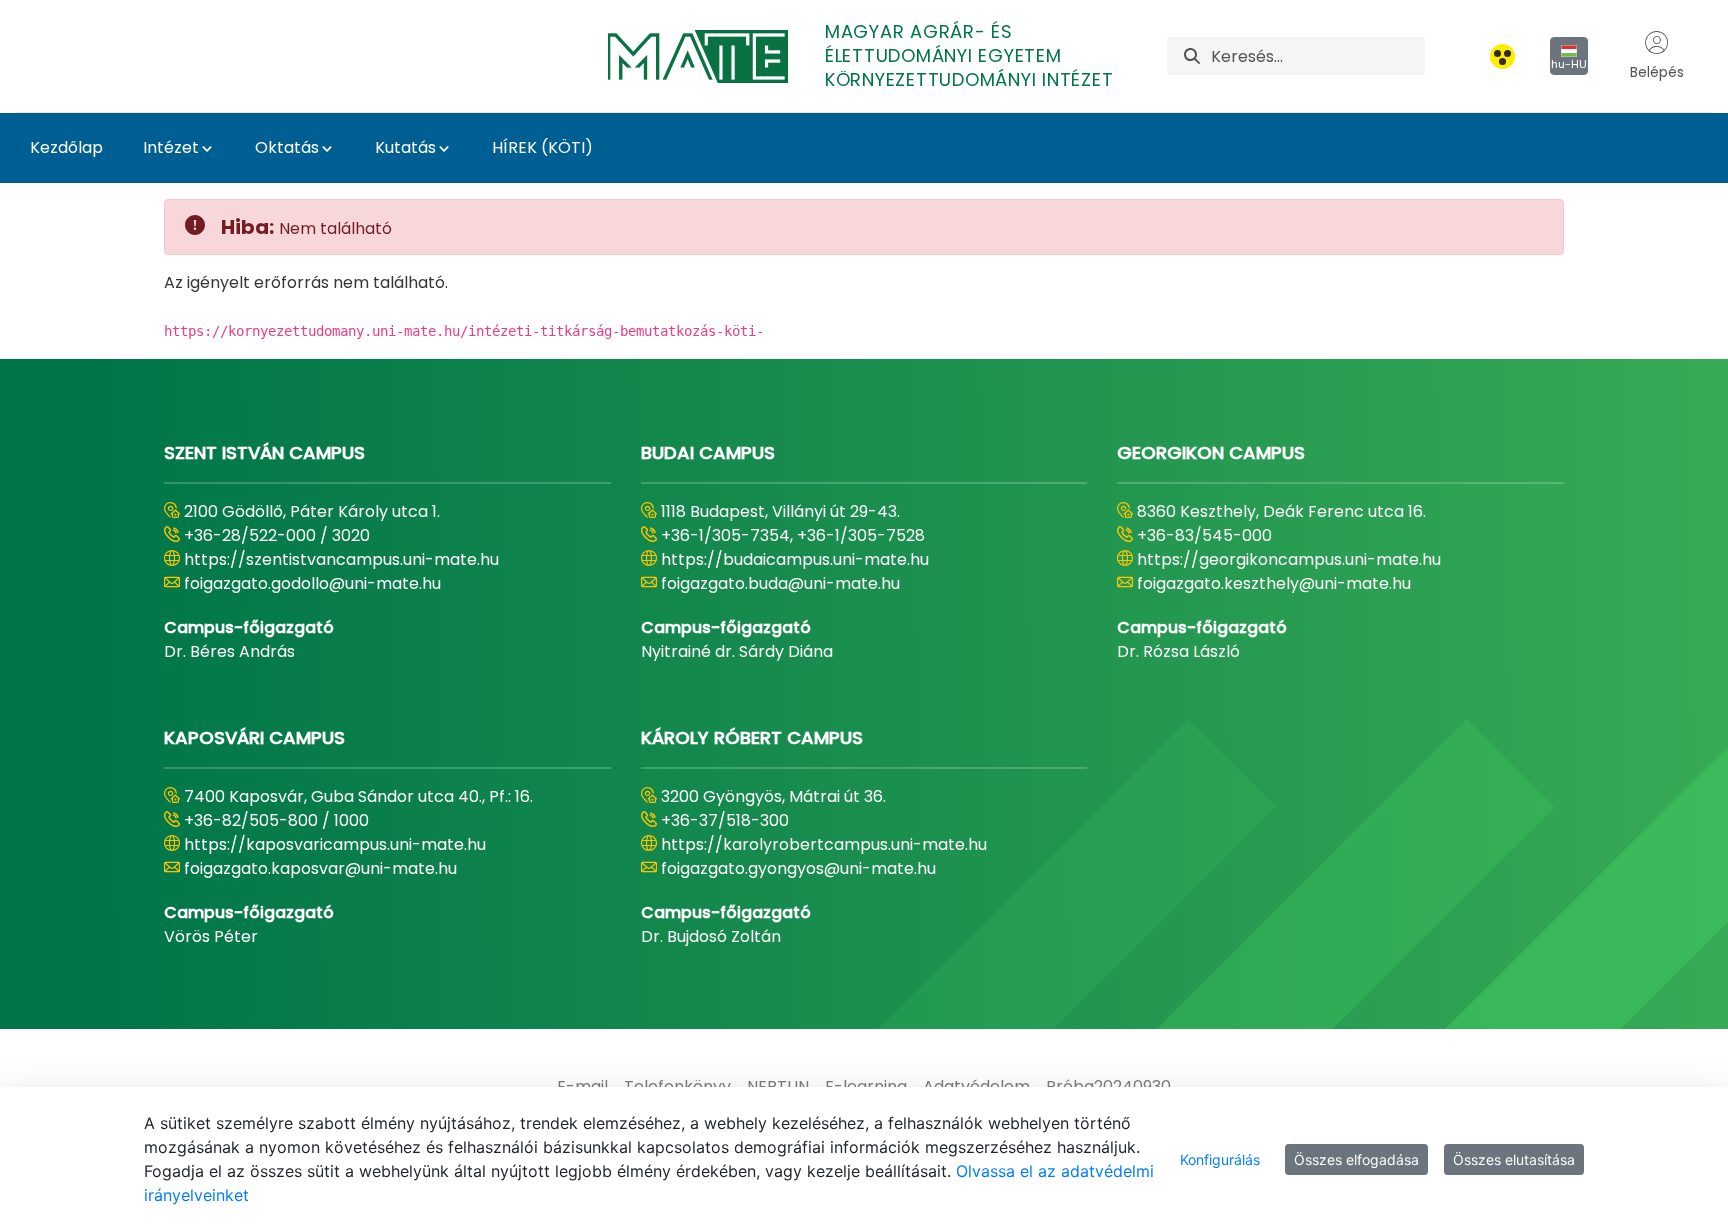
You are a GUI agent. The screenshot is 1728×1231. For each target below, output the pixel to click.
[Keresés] (1192, 56)
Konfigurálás (1220, 1159)
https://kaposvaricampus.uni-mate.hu (335, 844)
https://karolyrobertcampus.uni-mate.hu (824, 844)
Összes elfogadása (1356, 1159)
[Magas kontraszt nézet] (1502, 56)
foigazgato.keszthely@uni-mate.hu (1274, 583)
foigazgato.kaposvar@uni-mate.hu (320, 868)
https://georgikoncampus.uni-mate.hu (1289, 559)
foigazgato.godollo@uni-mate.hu (312, 583)
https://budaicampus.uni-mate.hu (795, 559)
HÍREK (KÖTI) (542, 147)
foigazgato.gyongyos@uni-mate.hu (798, 868)
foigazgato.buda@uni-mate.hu (780, 583)
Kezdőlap (66, 147)
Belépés (1657, 72)
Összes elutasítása (1514, 1159)
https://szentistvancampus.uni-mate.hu (341, 559)
